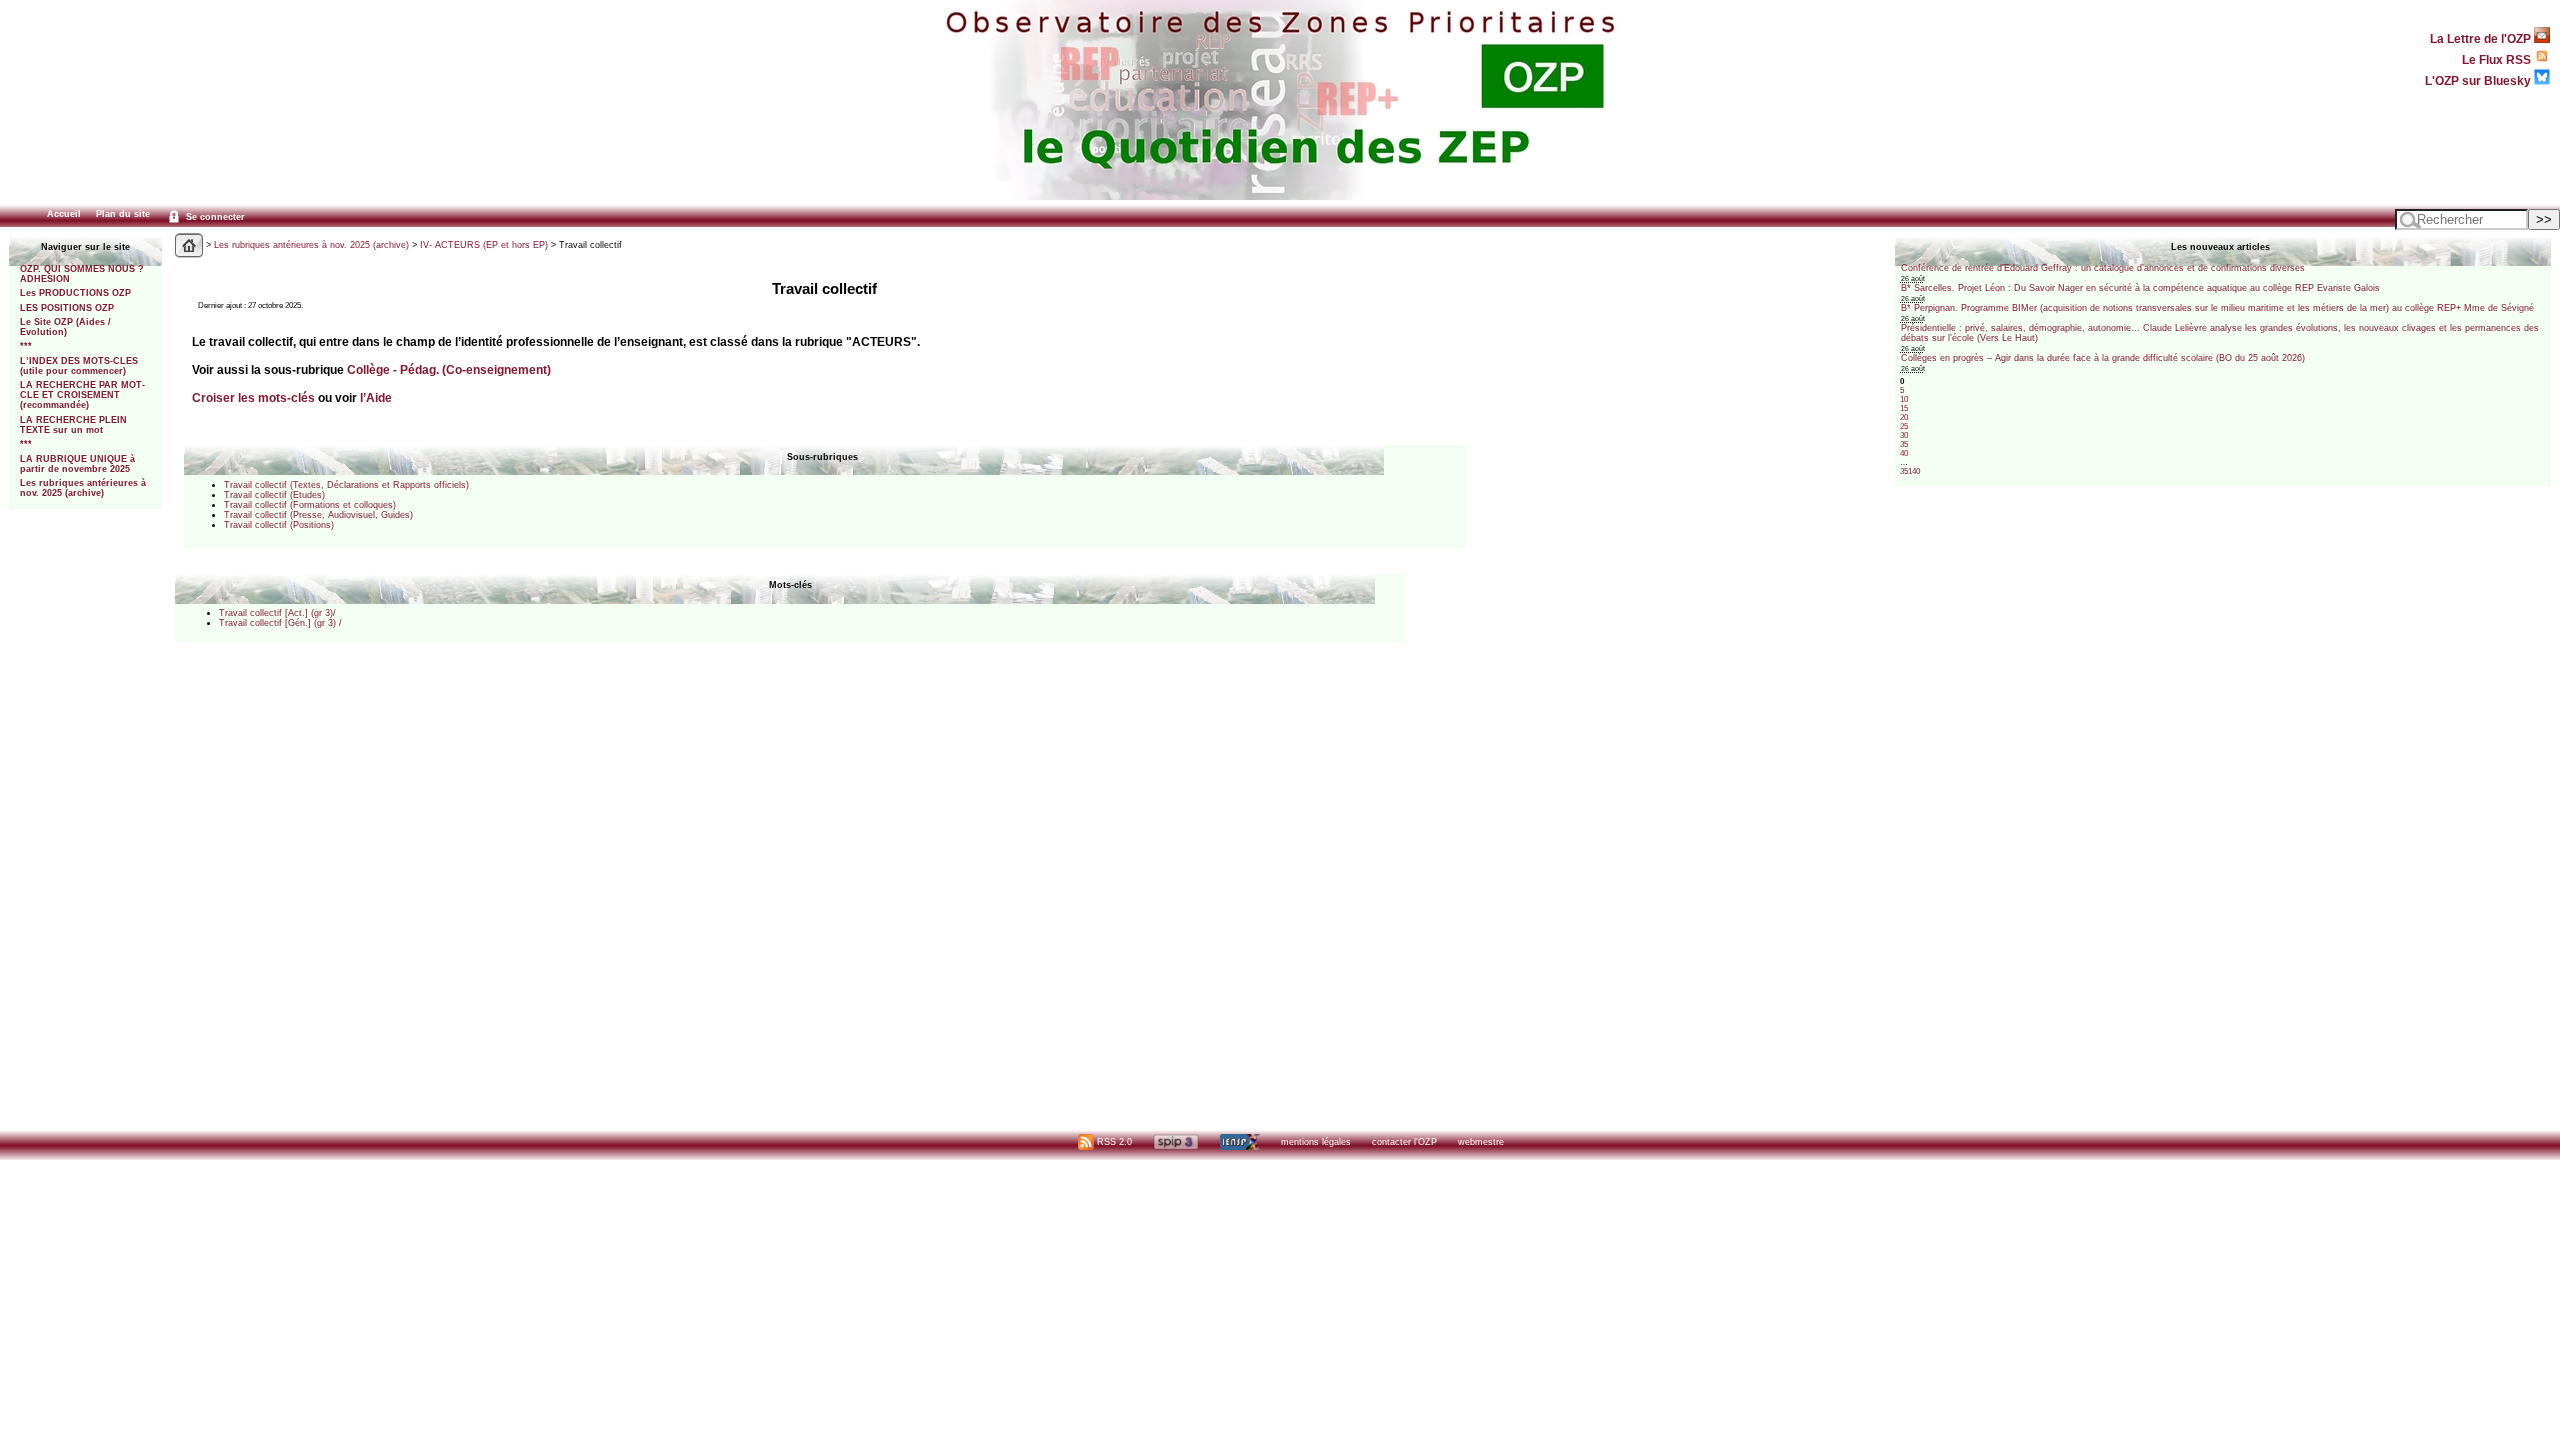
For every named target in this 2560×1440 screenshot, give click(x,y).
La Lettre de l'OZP (2482, 38)
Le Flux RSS (2498, 59)
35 (1904, 444)
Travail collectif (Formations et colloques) (310, 505)
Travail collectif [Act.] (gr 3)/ (277, 613)
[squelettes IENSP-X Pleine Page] (1239, 1142)
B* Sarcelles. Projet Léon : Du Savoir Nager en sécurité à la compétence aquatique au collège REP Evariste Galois (2140, 288)
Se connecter (214, 217)
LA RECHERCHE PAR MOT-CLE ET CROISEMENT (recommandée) (82, 395)
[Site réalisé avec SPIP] (1176, 1142)
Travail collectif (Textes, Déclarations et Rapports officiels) (346, 485)
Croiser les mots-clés (253, 397)
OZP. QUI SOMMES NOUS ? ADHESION (82, 274)
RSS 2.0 (1113, 1142)
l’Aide (376, 397)
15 (1904, 408)
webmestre (1481, 1142)
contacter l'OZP (1404, 1142)
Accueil (64, 214)
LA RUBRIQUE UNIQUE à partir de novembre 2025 (77, 464)
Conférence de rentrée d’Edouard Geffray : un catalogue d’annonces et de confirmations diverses (2103, 268)
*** (26, 346)
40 (1904, 453)
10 (1904, 399)
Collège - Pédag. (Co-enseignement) (449, 369)
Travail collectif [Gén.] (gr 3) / (280, 623)
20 (1904, 417)
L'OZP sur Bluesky (2479, 80)
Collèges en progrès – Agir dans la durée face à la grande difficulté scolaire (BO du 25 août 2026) (2103, 358)
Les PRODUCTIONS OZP (75, 293)
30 (1904, 435)
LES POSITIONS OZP (67, 308)
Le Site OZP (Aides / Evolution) (65, 327)
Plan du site (123, 214)
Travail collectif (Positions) (279, 525)
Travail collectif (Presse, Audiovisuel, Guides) (318, 515)
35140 (1910, 471)
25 (1904, 426)
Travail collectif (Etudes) (274, 495)
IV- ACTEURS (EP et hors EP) (484, 245)
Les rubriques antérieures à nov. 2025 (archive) (83, 488)
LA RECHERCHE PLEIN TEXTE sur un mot (73, 425)
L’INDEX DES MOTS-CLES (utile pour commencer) (79, 366)
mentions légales (1316, 1142)
